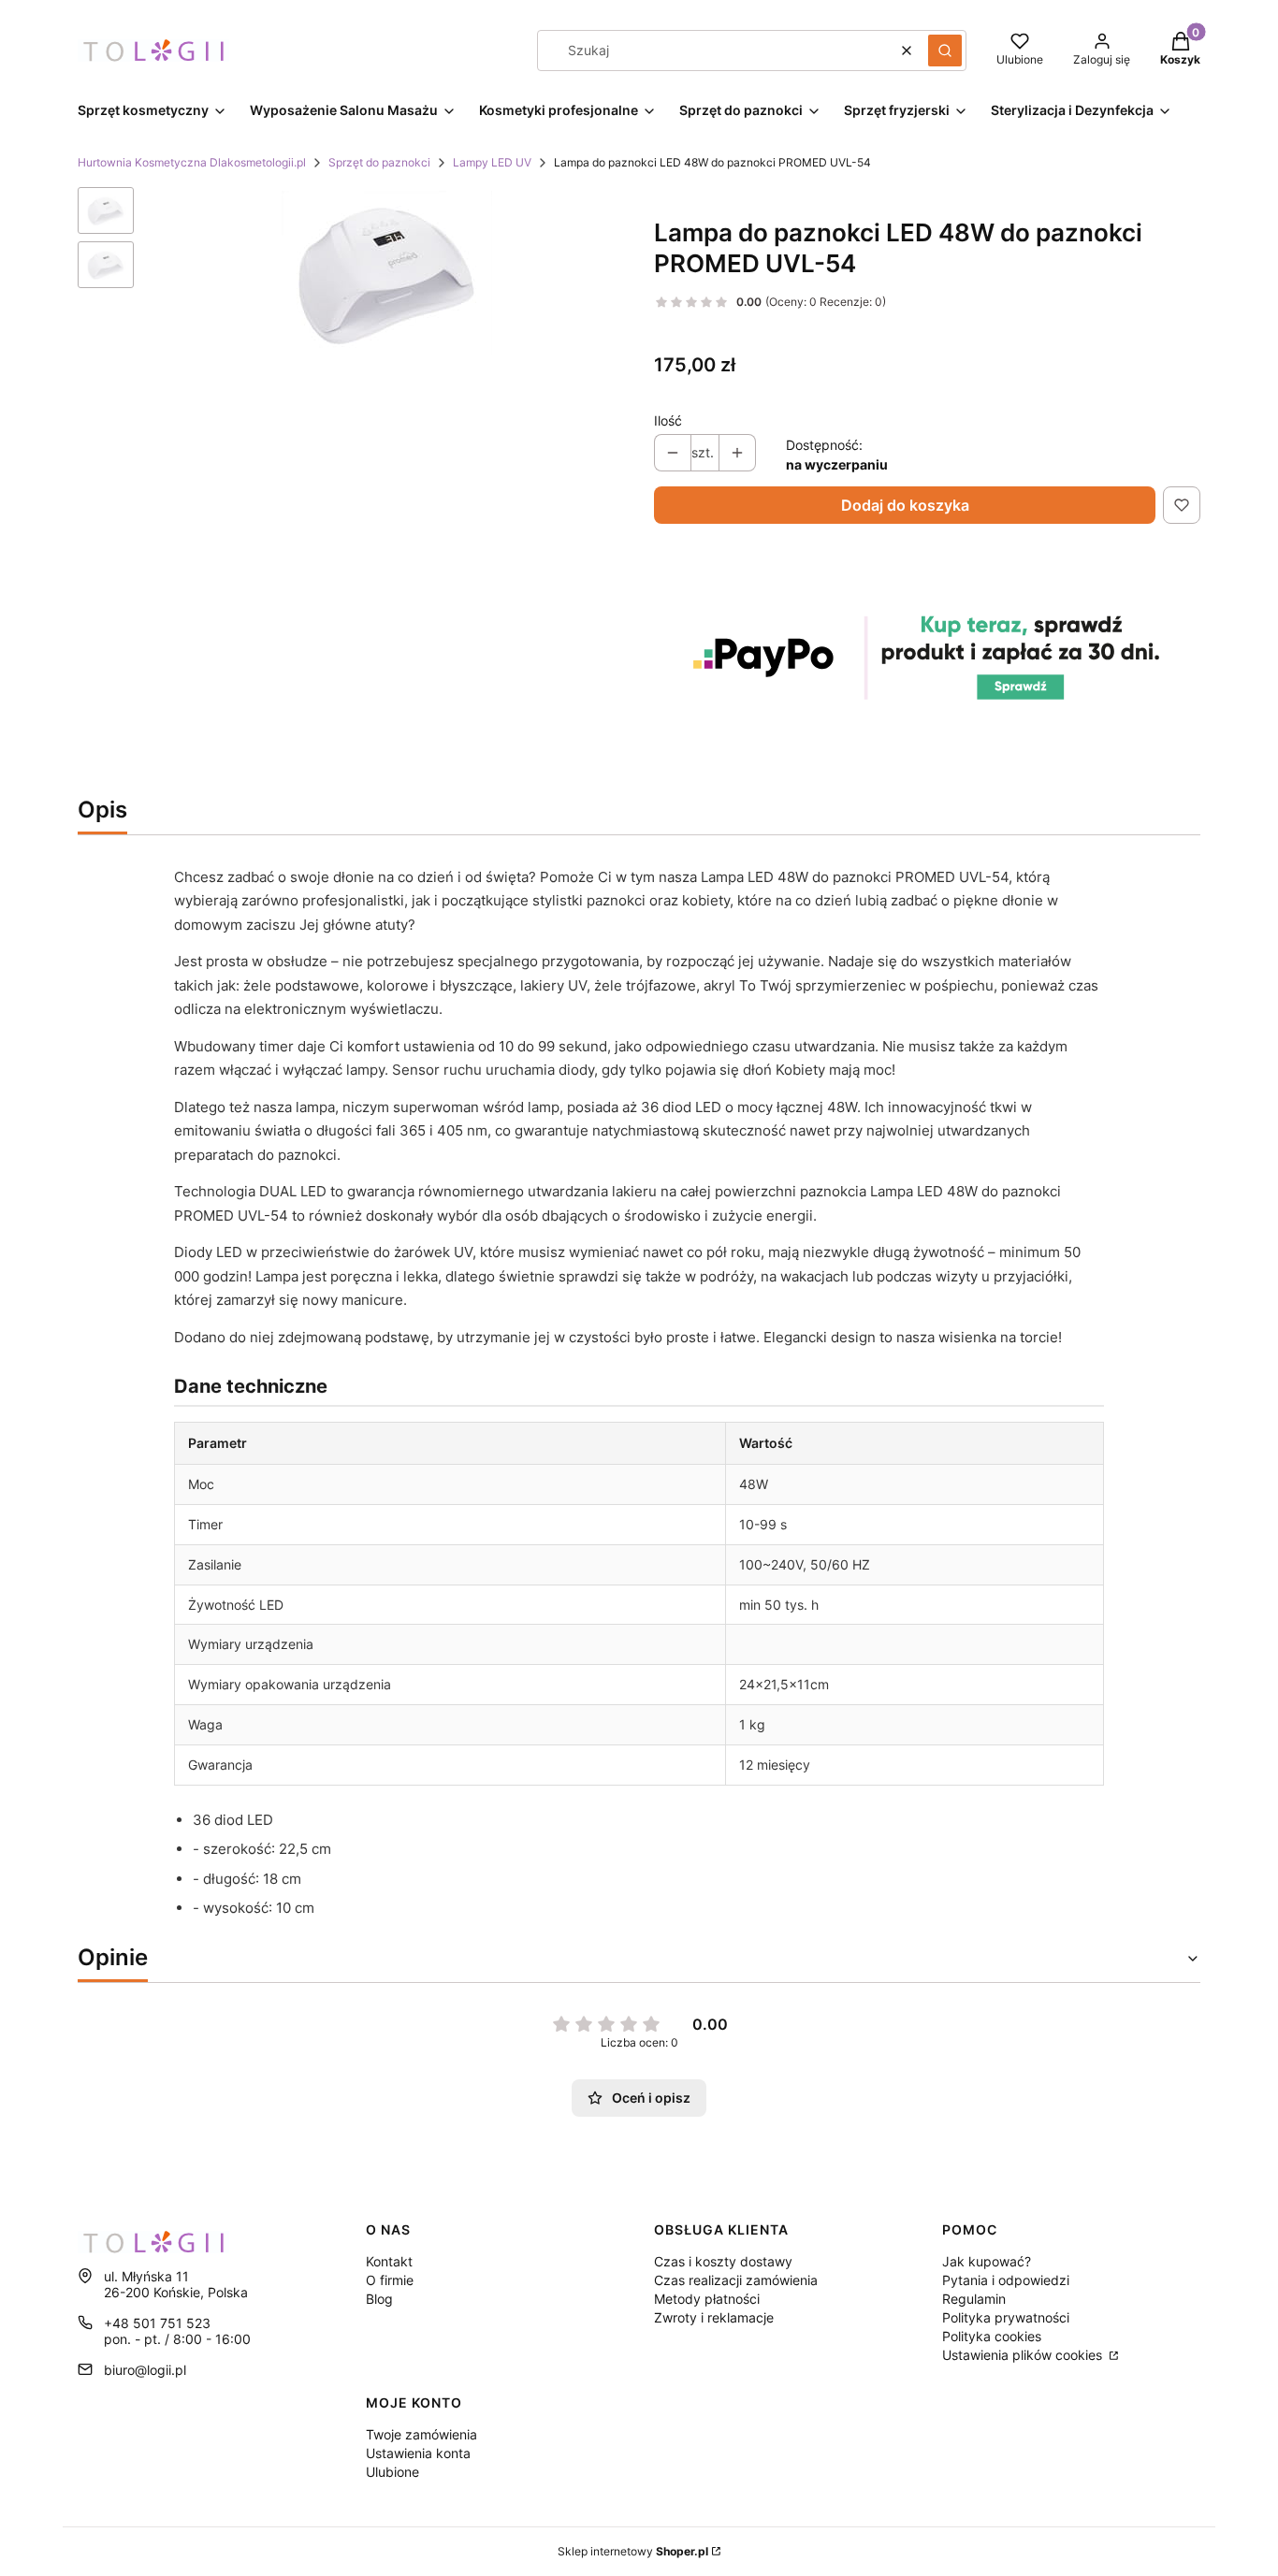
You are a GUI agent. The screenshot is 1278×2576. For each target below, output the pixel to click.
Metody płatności (707, 2299)
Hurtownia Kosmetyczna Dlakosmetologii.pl (192, 162)
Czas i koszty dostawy (723, 2261)
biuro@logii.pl (145, 2370)
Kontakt (389, 2261)
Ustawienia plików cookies (1024, 2355)
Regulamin (974, 2299)
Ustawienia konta (418, 2453)
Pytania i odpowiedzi (1006, 2280)
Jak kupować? (987, 2261)
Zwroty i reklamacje (714, 2317)
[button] (945, 51)
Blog (379, 2299)
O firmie (390, 2280)
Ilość (668, 420)
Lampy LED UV (492, 162)
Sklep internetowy (633, 2551)
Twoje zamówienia (421, 2434)
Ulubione (392, 2472)
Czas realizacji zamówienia (736, 2280)
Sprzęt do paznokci (379, 162)
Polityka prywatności (1006, 2317)
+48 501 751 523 (157, 2323)
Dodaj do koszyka (905, 505)
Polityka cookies (992, 2336)
